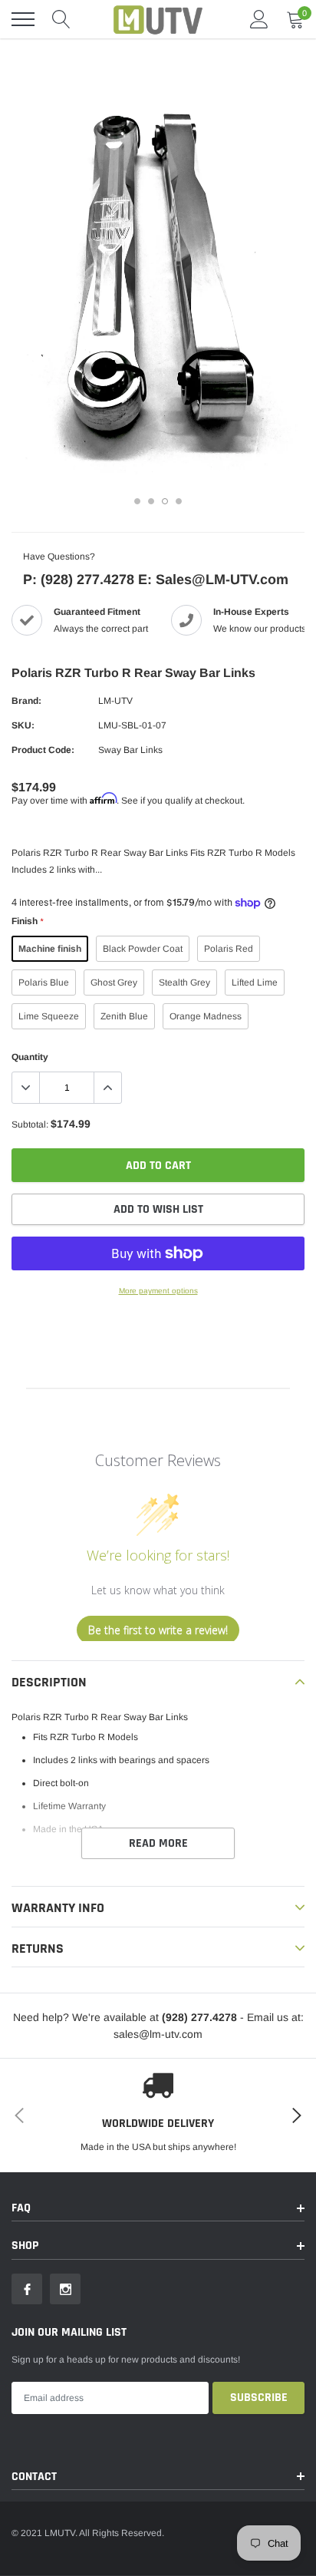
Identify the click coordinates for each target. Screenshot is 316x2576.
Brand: (26, 701)
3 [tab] (165, 501)
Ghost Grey (114, 983)
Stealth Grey (184, 983)
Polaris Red (229, 949)
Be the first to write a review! (158, 1630)
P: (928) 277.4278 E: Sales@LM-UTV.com (156, 580)
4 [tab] (179, 501)
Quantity (30, 1057)
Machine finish (50, 949)
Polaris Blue (44, 983)
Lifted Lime (255, 983)
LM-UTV (115, 701)
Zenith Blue (124, 1016)
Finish (27, 921)
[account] (259, 19)
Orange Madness (206, 1016)
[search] (61, 19)
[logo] (158, 19)
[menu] (23, 19)
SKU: (23, 725)
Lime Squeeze (49, 1016)
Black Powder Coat (143, 949)
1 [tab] (137, 501)
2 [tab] (151, 501)
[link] (27, 2289)
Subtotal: (30, 1125)
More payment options (158, 1291)
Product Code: (43, 750)
